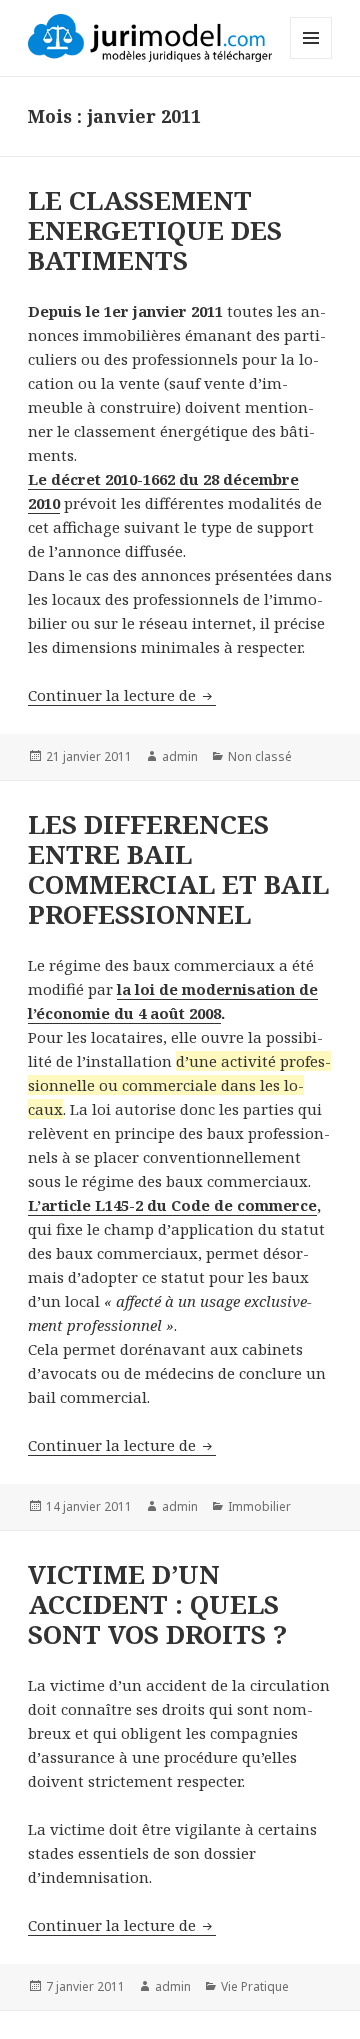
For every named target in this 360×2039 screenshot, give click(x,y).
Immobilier (259, 1506)
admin (180, 756)
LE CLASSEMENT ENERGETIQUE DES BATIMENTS (155, 230)
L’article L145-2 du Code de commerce (172, 1205)
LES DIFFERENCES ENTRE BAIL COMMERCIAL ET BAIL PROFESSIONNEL (178, 869)
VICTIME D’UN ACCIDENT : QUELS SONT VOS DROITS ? (157, 1604)
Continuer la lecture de (122, 695)
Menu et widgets (311, 58)
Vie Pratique (255, 1986)
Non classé (260, 756)
